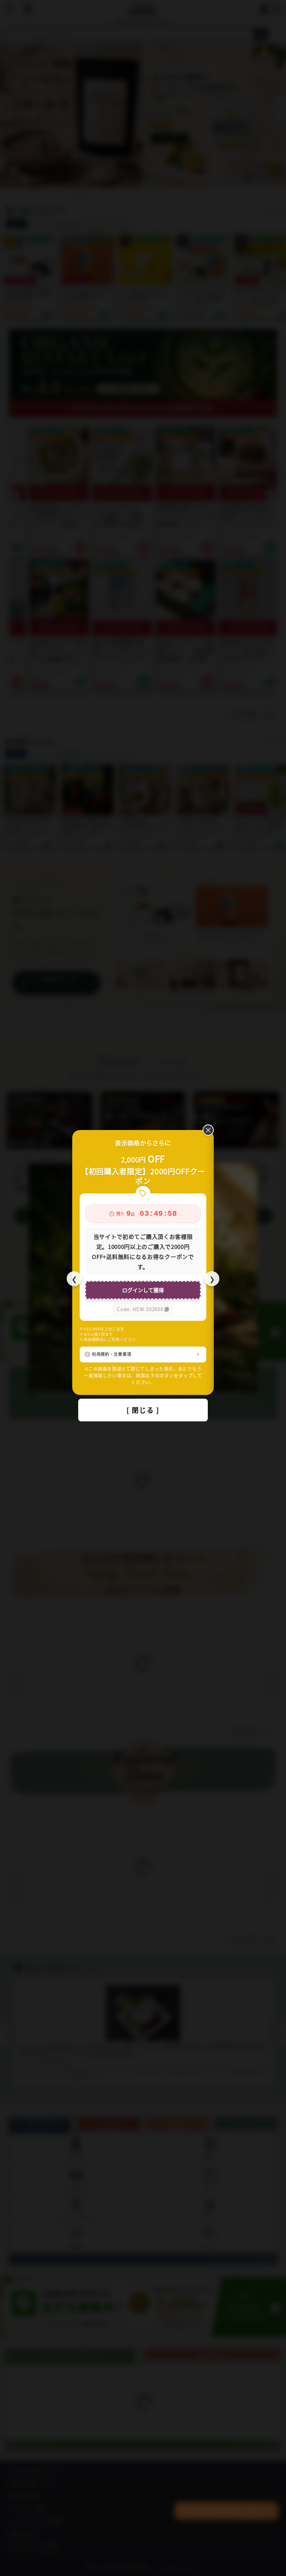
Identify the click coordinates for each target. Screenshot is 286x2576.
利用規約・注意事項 (112, 1354)
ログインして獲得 (143, 1290)
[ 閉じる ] (143, 1410)
